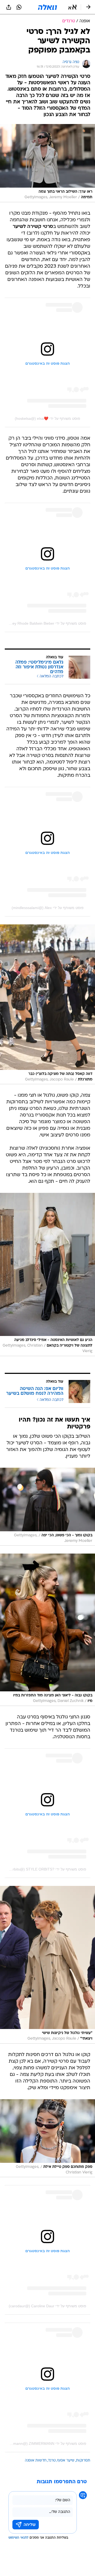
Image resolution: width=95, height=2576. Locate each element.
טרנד (52, 2461)
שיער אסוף (66, 2461)
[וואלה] (47, 7)
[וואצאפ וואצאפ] (19, 7)
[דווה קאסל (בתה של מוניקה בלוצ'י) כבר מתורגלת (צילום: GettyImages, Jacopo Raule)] (47, 1004)
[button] (72, 7)
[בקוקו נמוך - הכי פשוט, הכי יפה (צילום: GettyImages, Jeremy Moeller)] (47, 1507)
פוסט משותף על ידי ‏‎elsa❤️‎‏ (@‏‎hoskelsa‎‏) (47, 418)
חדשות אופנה (36, 2461)
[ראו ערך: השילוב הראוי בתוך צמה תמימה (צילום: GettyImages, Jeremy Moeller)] (47, 163)
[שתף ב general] (9, 7)
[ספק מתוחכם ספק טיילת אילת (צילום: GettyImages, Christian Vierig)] (47, 2138)
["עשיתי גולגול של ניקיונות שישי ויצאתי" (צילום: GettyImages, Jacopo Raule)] (47, 1965)
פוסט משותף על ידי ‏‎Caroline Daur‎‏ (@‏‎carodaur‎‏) (47, 2306)
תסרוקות (83, 2461)
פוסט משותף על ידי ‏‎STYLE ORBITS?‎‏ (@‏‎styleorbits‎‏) (44, 1869)
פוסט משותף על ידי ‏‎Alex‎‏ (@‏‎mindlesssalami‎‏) (48, 908)
